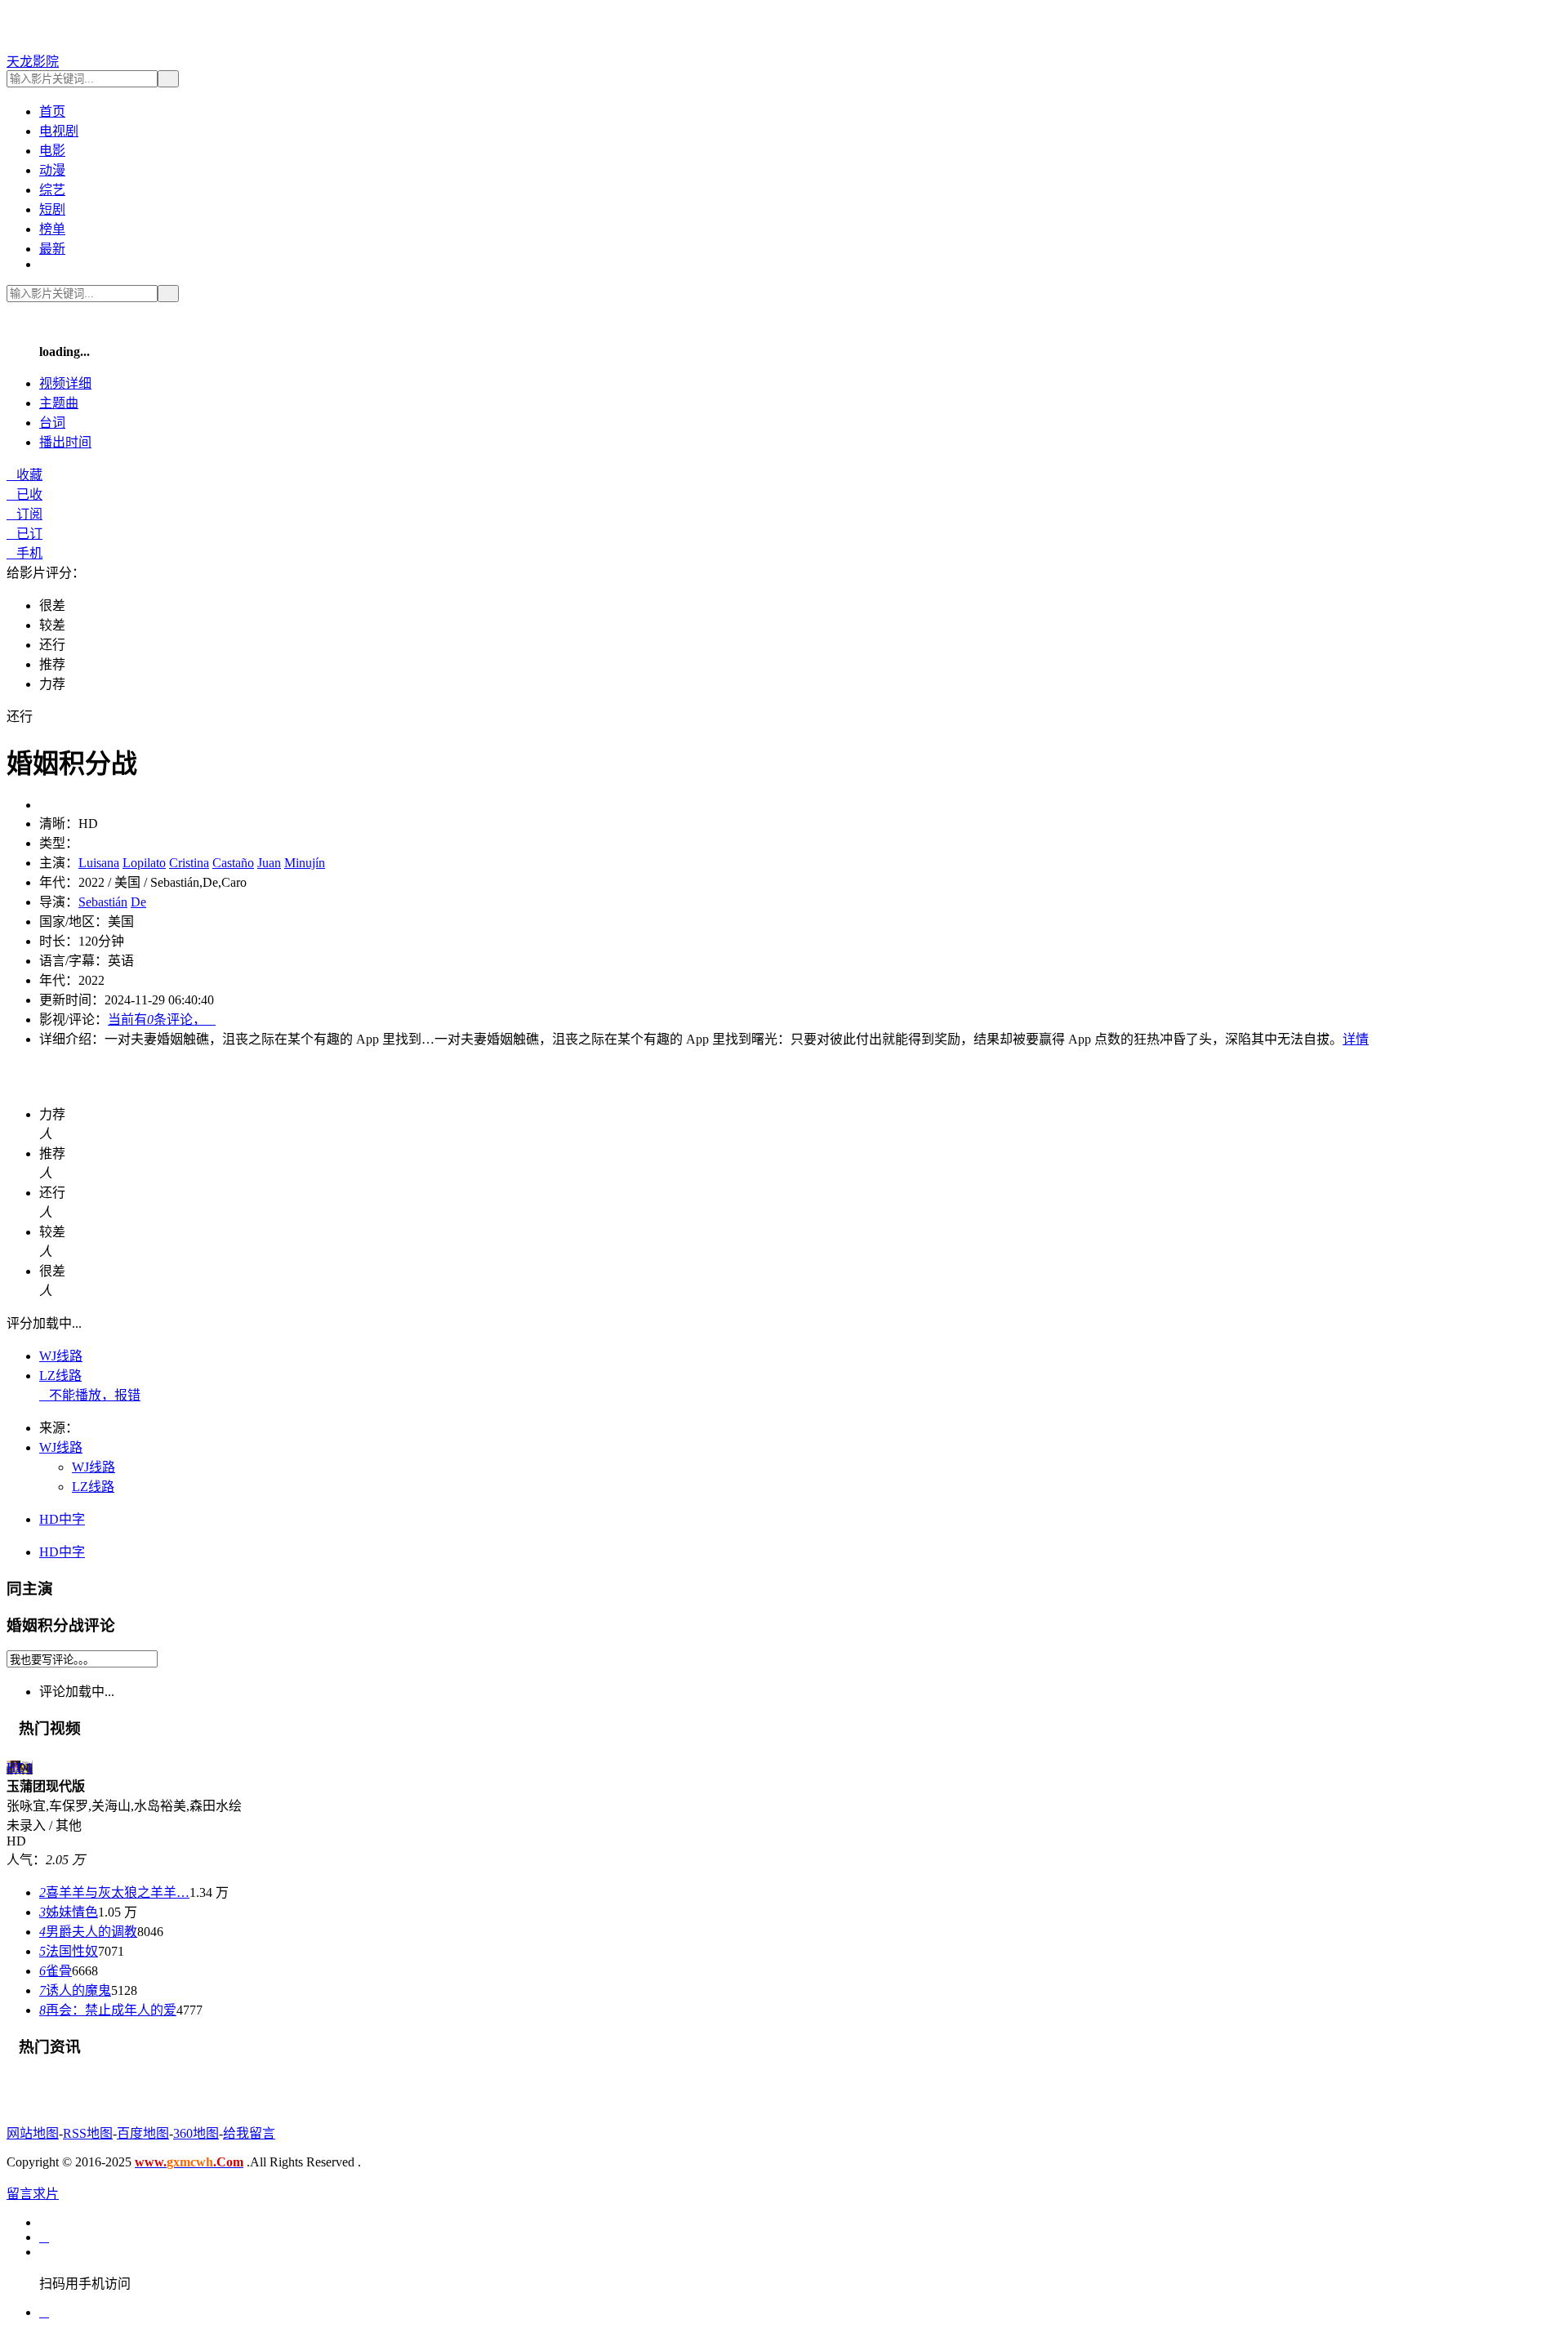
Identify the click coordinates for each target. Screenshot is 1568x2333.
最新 (52, 249)
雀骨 (56, 1971)
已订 (24, 534)
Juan (269, 863)
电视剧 (59, 131)
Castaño (233, 863)
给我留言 (249, 2133)
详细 (65, 383)
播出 (65, 442)
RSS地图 (88, 2133)
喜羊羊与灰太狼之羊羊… (114, 1892)
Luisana (99, 863)
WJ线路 (61, 1356)
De (138, 902)
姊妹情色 (69, 1912)
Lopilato (144, 863)
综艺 (52, 190)
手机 (24, 553)
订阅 (24, 514)
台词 (52, 423)
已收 (24, 494)
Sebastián (103, 902)
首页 (52, 111)
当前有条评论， (162, 1020)
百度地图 (143, 2133)
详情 (1356, 1039)
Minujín (305, 863)
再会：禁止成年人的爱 (108, 2010)
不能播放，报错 (90, 1395)
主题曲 (59, 403)
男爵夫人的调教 (88, 1932)
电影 (52, 151)
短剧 (52, 209)
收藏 (24, 475)
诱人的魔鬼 (75, 1990)
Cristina (189, 863)
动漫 (52, 170)
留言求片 (33, 2194)
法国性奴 (69, 1951)
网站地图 (33, 2133)
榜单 (52, 229)
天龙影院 (33, 62)
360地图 (196, 2133)
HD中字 (62, 1519)
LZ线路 (60, 1376)
